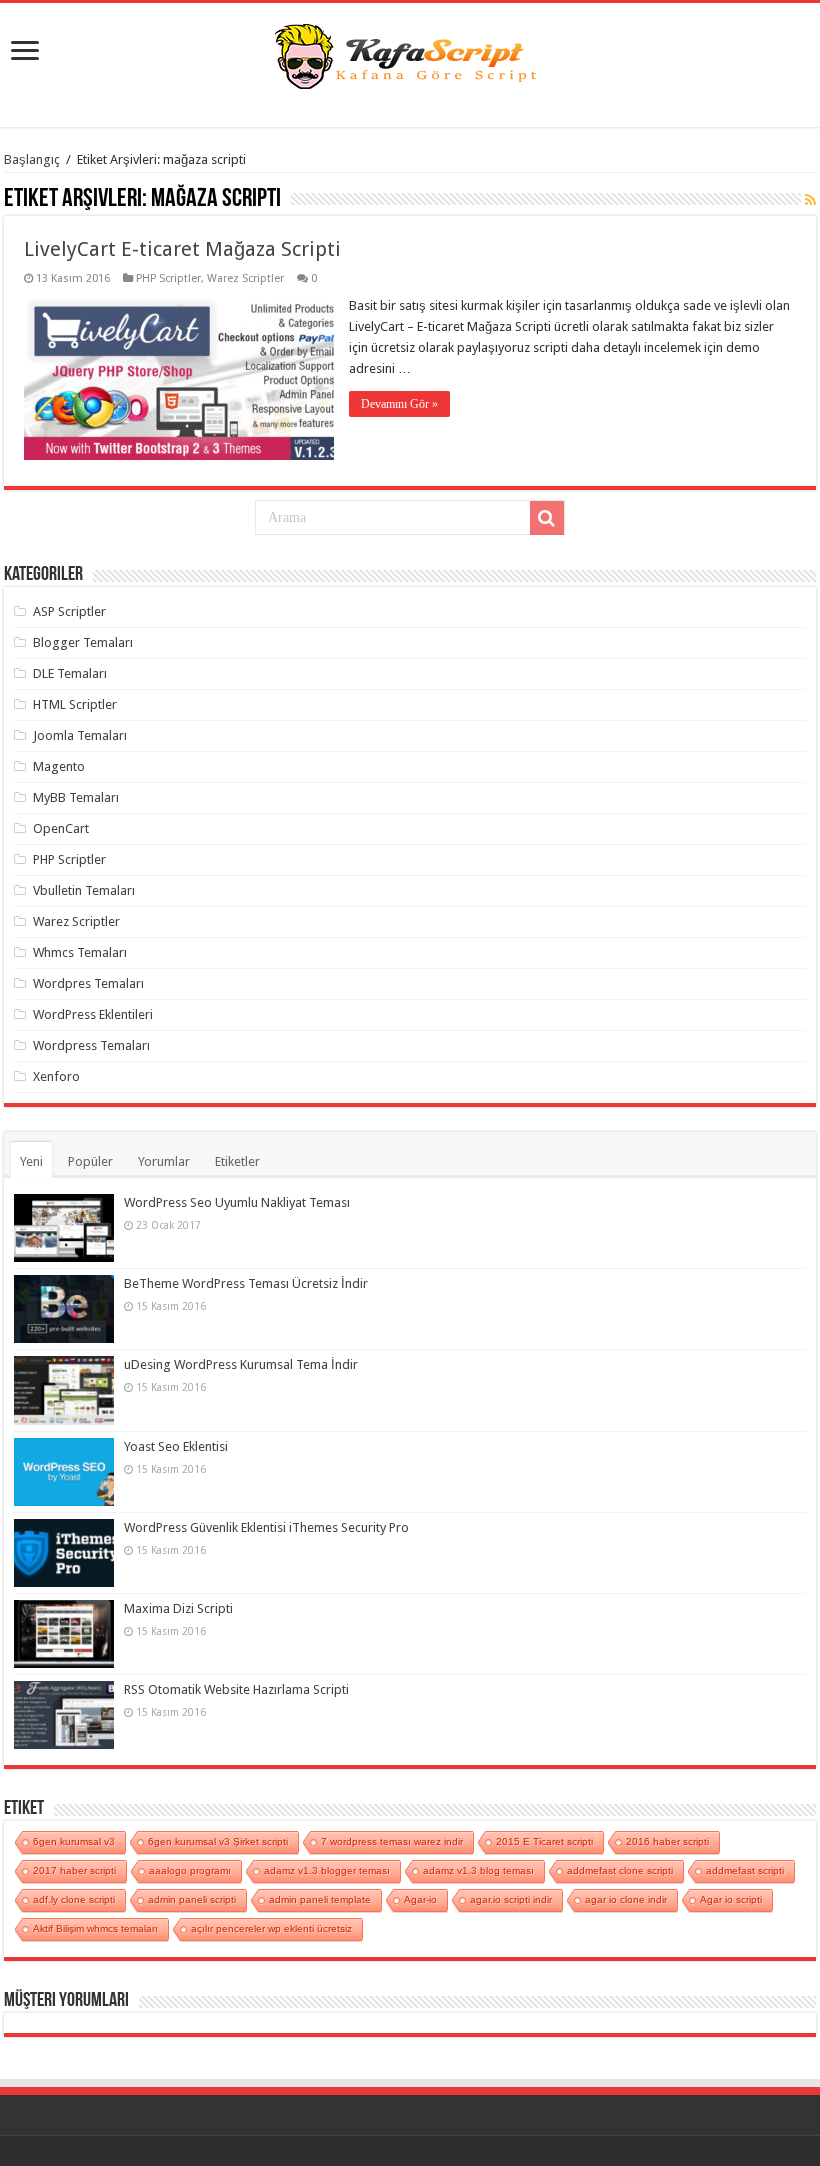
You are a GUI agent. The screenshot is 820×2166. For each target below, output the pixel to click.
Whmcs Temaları (80, 952)
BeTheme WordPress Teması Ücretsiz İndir (246, 1283)
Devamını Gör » (399, 404)
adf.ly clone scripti (74, 1899)
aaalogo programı (190, 1870)
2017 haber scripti (74, 1870)
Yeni (31, 1161)
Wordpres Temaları (88, 983)
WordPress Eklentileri (93, 1014)
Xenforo (56, 1076)
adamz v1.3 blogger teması (327, 1870)
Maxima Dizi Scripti (178, 1608)
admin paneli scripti (192, 1899)
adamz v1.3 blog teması (478, 1870)
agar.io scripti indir (511, 1899)
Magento (59, 766)
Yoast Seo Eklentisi (176, 1446)
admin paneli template (320, 1899)
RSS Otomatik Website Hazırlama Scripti (236, 1689)
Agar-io (420, 1899)
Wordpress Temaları (91, 1045)
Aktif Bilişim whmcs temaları (95, 1928)
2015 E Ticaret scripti (544, 1841)
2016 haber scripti (667, 1841)
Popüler (90, 1161)
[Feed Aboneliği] (810, 200)
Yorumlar (164, 1161)
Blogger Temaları (83, 642)
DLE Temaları (70, 673)
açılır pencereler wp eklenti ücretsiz (271, 1928)
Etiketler (237, 1161)
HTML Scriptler (75, 704)
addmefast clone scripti (620, 1870)
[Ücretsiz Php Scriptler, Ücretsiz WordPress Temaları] (410, 54)
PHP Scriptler (168, 278)
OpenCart (61, 828)
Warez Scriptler (245, 278)
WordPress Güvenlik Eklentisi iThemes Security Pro (266, 1527)
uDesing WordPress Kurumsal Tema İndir (241, 1364)
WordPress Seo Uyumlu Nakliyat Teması (237, 1202)
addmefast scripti (745, 1870)
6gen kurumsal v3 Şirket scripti (218, 1841)
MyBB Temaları (76, 797)
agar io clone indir (626, 1899)
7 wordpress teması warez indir (392, 1841)
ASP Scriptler (69, 611)
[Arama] (547, 518)
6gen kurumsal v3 (74, 1841)
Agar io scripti (731, 1899)
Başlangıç (32, 159)
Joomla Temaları (80, 735)
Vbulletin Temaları (84, 890)
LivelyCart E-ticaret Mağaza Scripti (182, 249)
